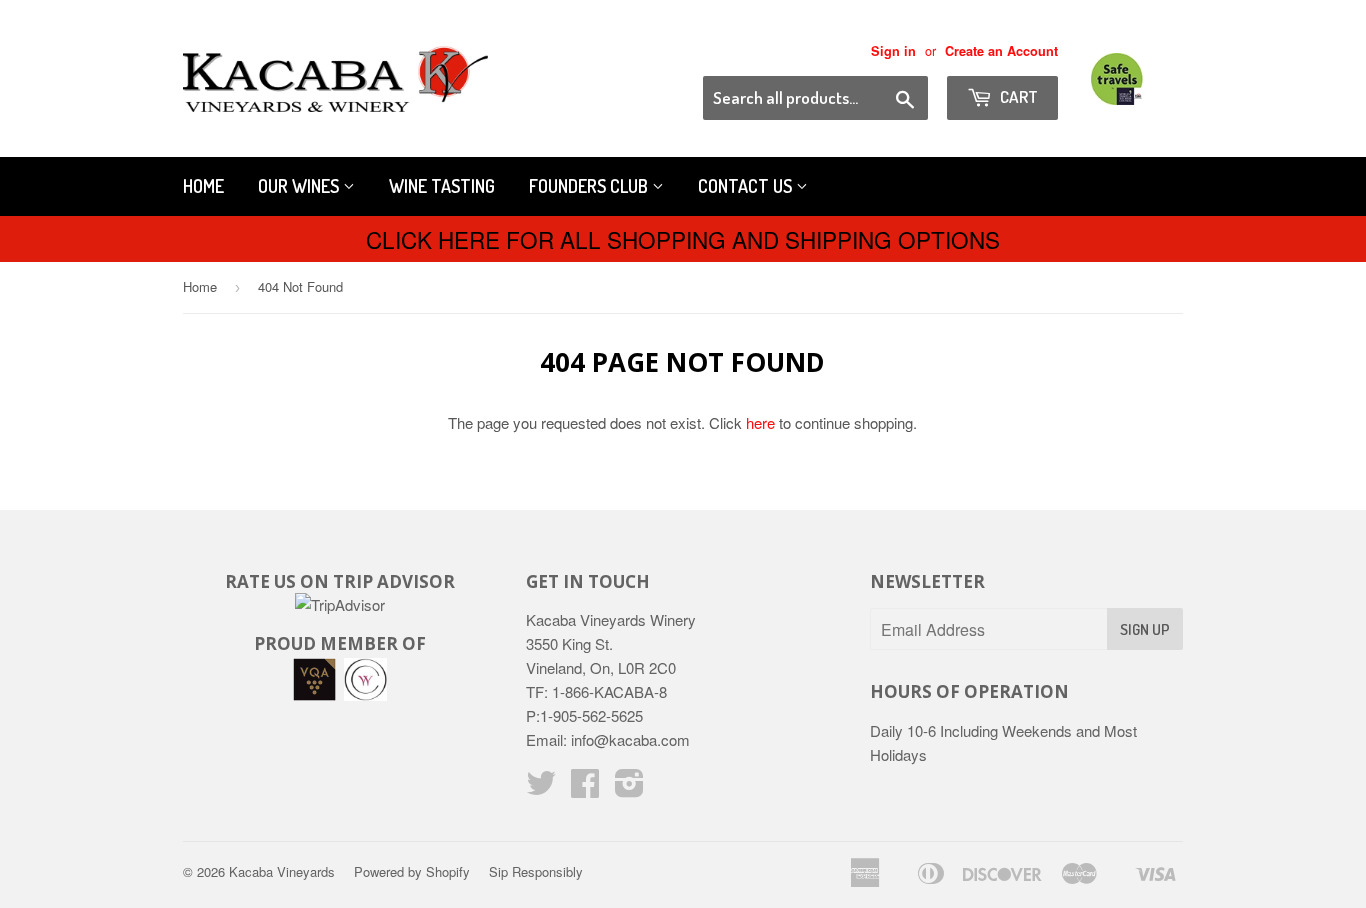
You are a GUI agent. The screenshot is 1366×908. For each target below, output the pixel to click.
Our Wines (300, 186)
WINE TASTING (442, 186)
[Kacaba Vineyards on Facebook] (585, 788)
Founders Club (590, 186)
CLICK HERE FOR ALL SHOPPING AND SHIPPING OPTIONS (683, 239)
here (760, 422)
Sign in (893, 51)
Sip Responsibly (536, 871)
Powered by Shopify (412, 871)
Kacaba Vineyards (282, 871)
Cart (1017, 96)
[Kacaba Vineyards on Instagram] (629, 788)
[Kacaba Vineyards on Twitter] (541, 788)
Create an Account (1001, 51)
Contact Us (747, 186)
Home (203, 186)
